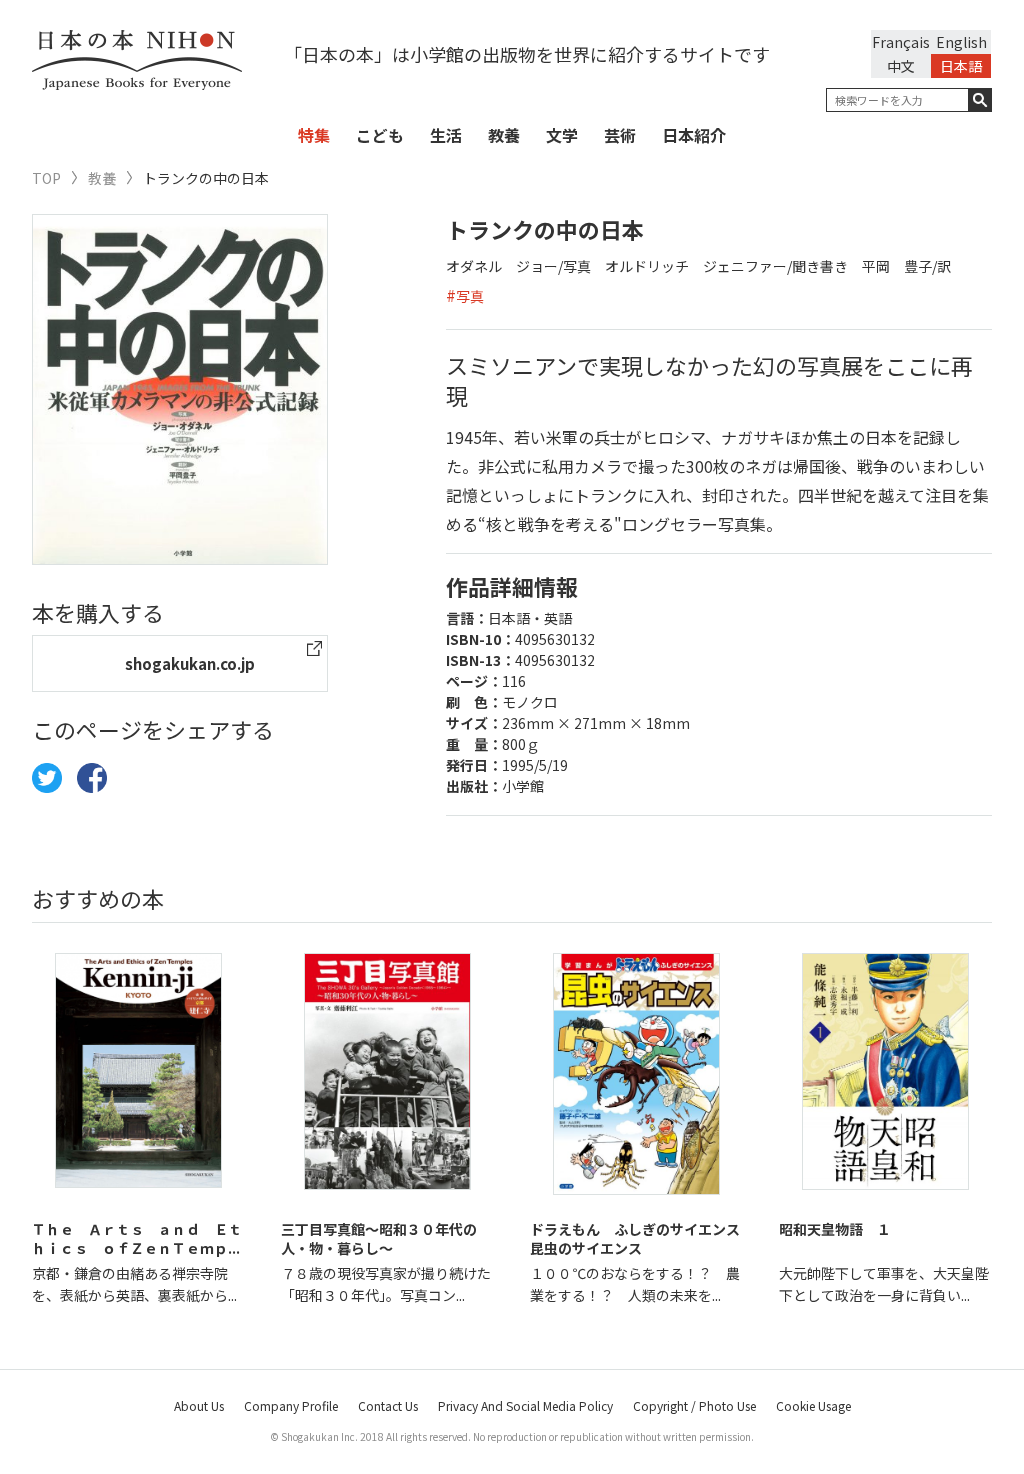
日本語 (961, 66)
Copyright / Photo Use (694, 1405)
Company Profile (291, 1405)
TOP (46, 178)
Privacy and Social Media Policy (525, 1405)
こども (380, 135)
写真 (470, 296)
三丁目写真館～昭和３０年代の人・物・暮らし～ (379, 1239)
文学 (562, 135)
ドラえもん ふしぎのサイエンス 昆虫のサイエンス (642, 1239)
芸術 (620, 135)
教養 (504, 135)
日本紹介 (694, 135)
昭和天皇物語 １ (835, 1229)
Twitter (47, 778)
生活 (446, 135)
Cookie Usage (813, 1405)
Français (901, 42)
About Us (199, 1405)
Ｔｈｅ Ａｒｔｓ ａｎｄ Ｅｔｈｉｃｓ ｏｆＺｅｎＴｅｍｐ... (137, 1239)
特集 (314, 135)
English (961, 42)
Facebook (92, 778)
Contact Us (388, 1405)
